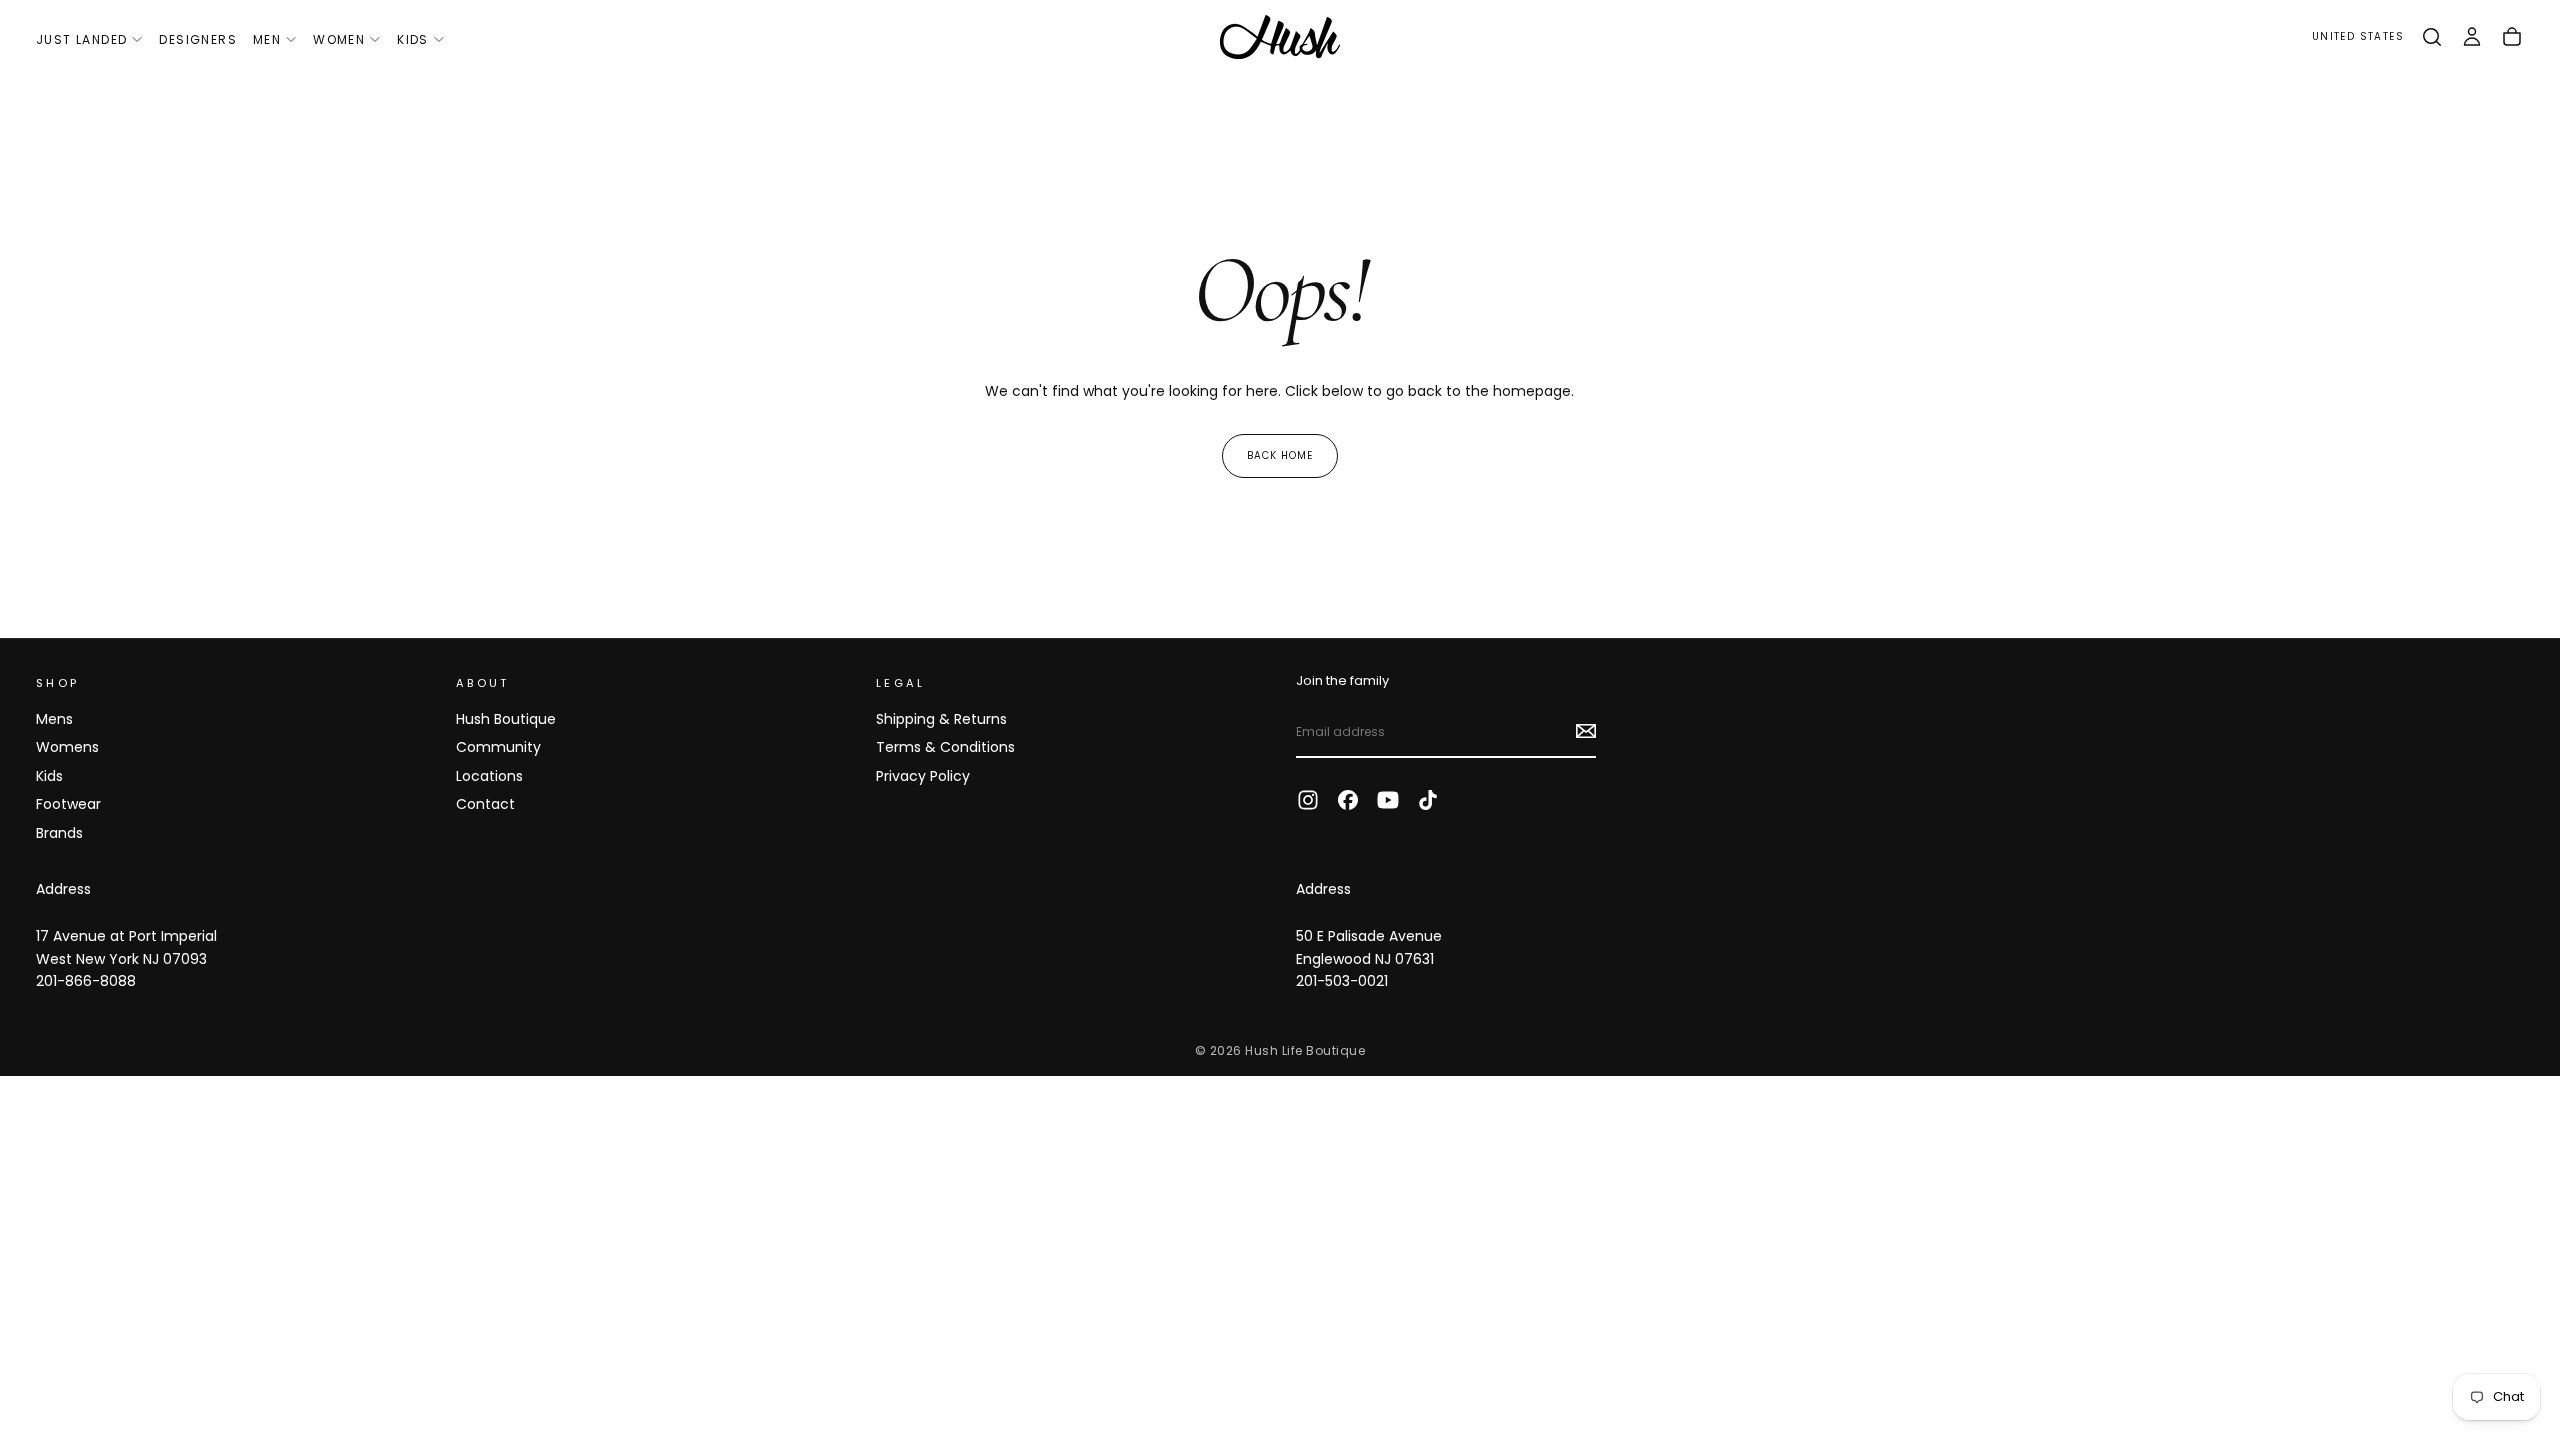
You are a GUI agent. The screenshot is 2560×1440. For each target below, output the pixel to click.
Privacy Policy (923, 776)
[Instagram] (1308, 800)
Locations (489, 776)
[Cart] (2512, 37)
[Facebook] (1348, 800)
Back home (1280, 455)
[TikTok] (1428, 800)
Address (63, 889)
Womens (67, 747)
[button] (2358, 37)
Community (498, 747)
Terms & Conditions (945, 747)
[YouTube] (1388, 800)
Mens (54, 719)
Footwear (68, 804)
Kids (413, 39)
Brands (59, 833)
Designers (198, 39)
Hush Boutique (506, 719)
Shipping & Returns (941, 719)
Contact (485, 804)
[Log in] (2472, 37)
